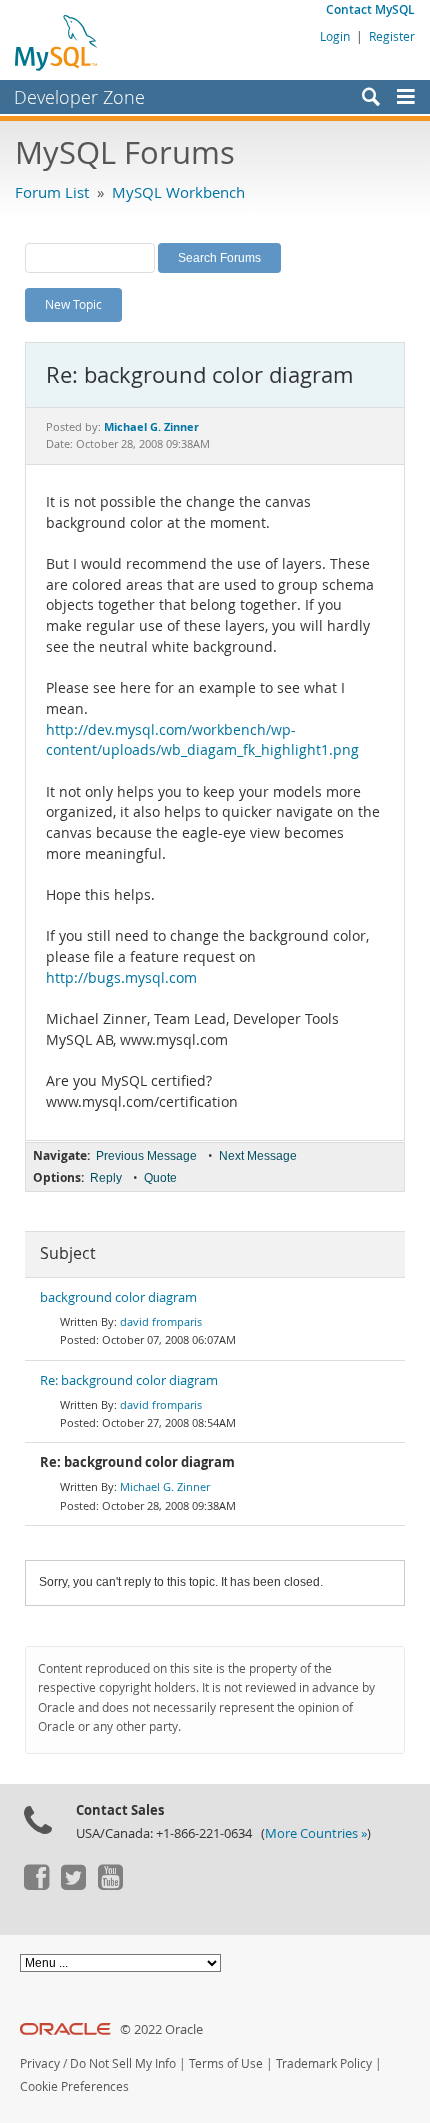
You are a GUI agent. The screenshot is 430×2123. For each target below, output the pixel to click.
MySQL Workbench (178, 192)
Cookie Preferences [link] (74, 2086)
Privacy (40, 2063)
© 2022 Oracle (161, 2029)
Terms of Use (226, 2063)
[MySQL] (57, 42)
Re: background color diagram (129, 1380)
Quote (160, 1178)
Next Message (258, 1156)
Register (392, 36)
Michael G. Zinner (165, 1486)
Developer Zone (79, 97)
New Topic (73, 304)
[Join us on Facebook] (36, 1885)
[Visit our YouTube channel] (110, 1885)
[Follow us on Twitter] (73, 1885)
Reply (106, 1178)
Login (335, 36)
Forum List (52, 192)
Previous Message (146, 1156)
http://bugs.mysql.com (121, 978)
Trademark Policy (324, 2063)
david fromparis (161, 1321)
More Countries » (316, 1833)
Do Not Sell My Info (123, 2063)
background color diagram (118, 1297)
